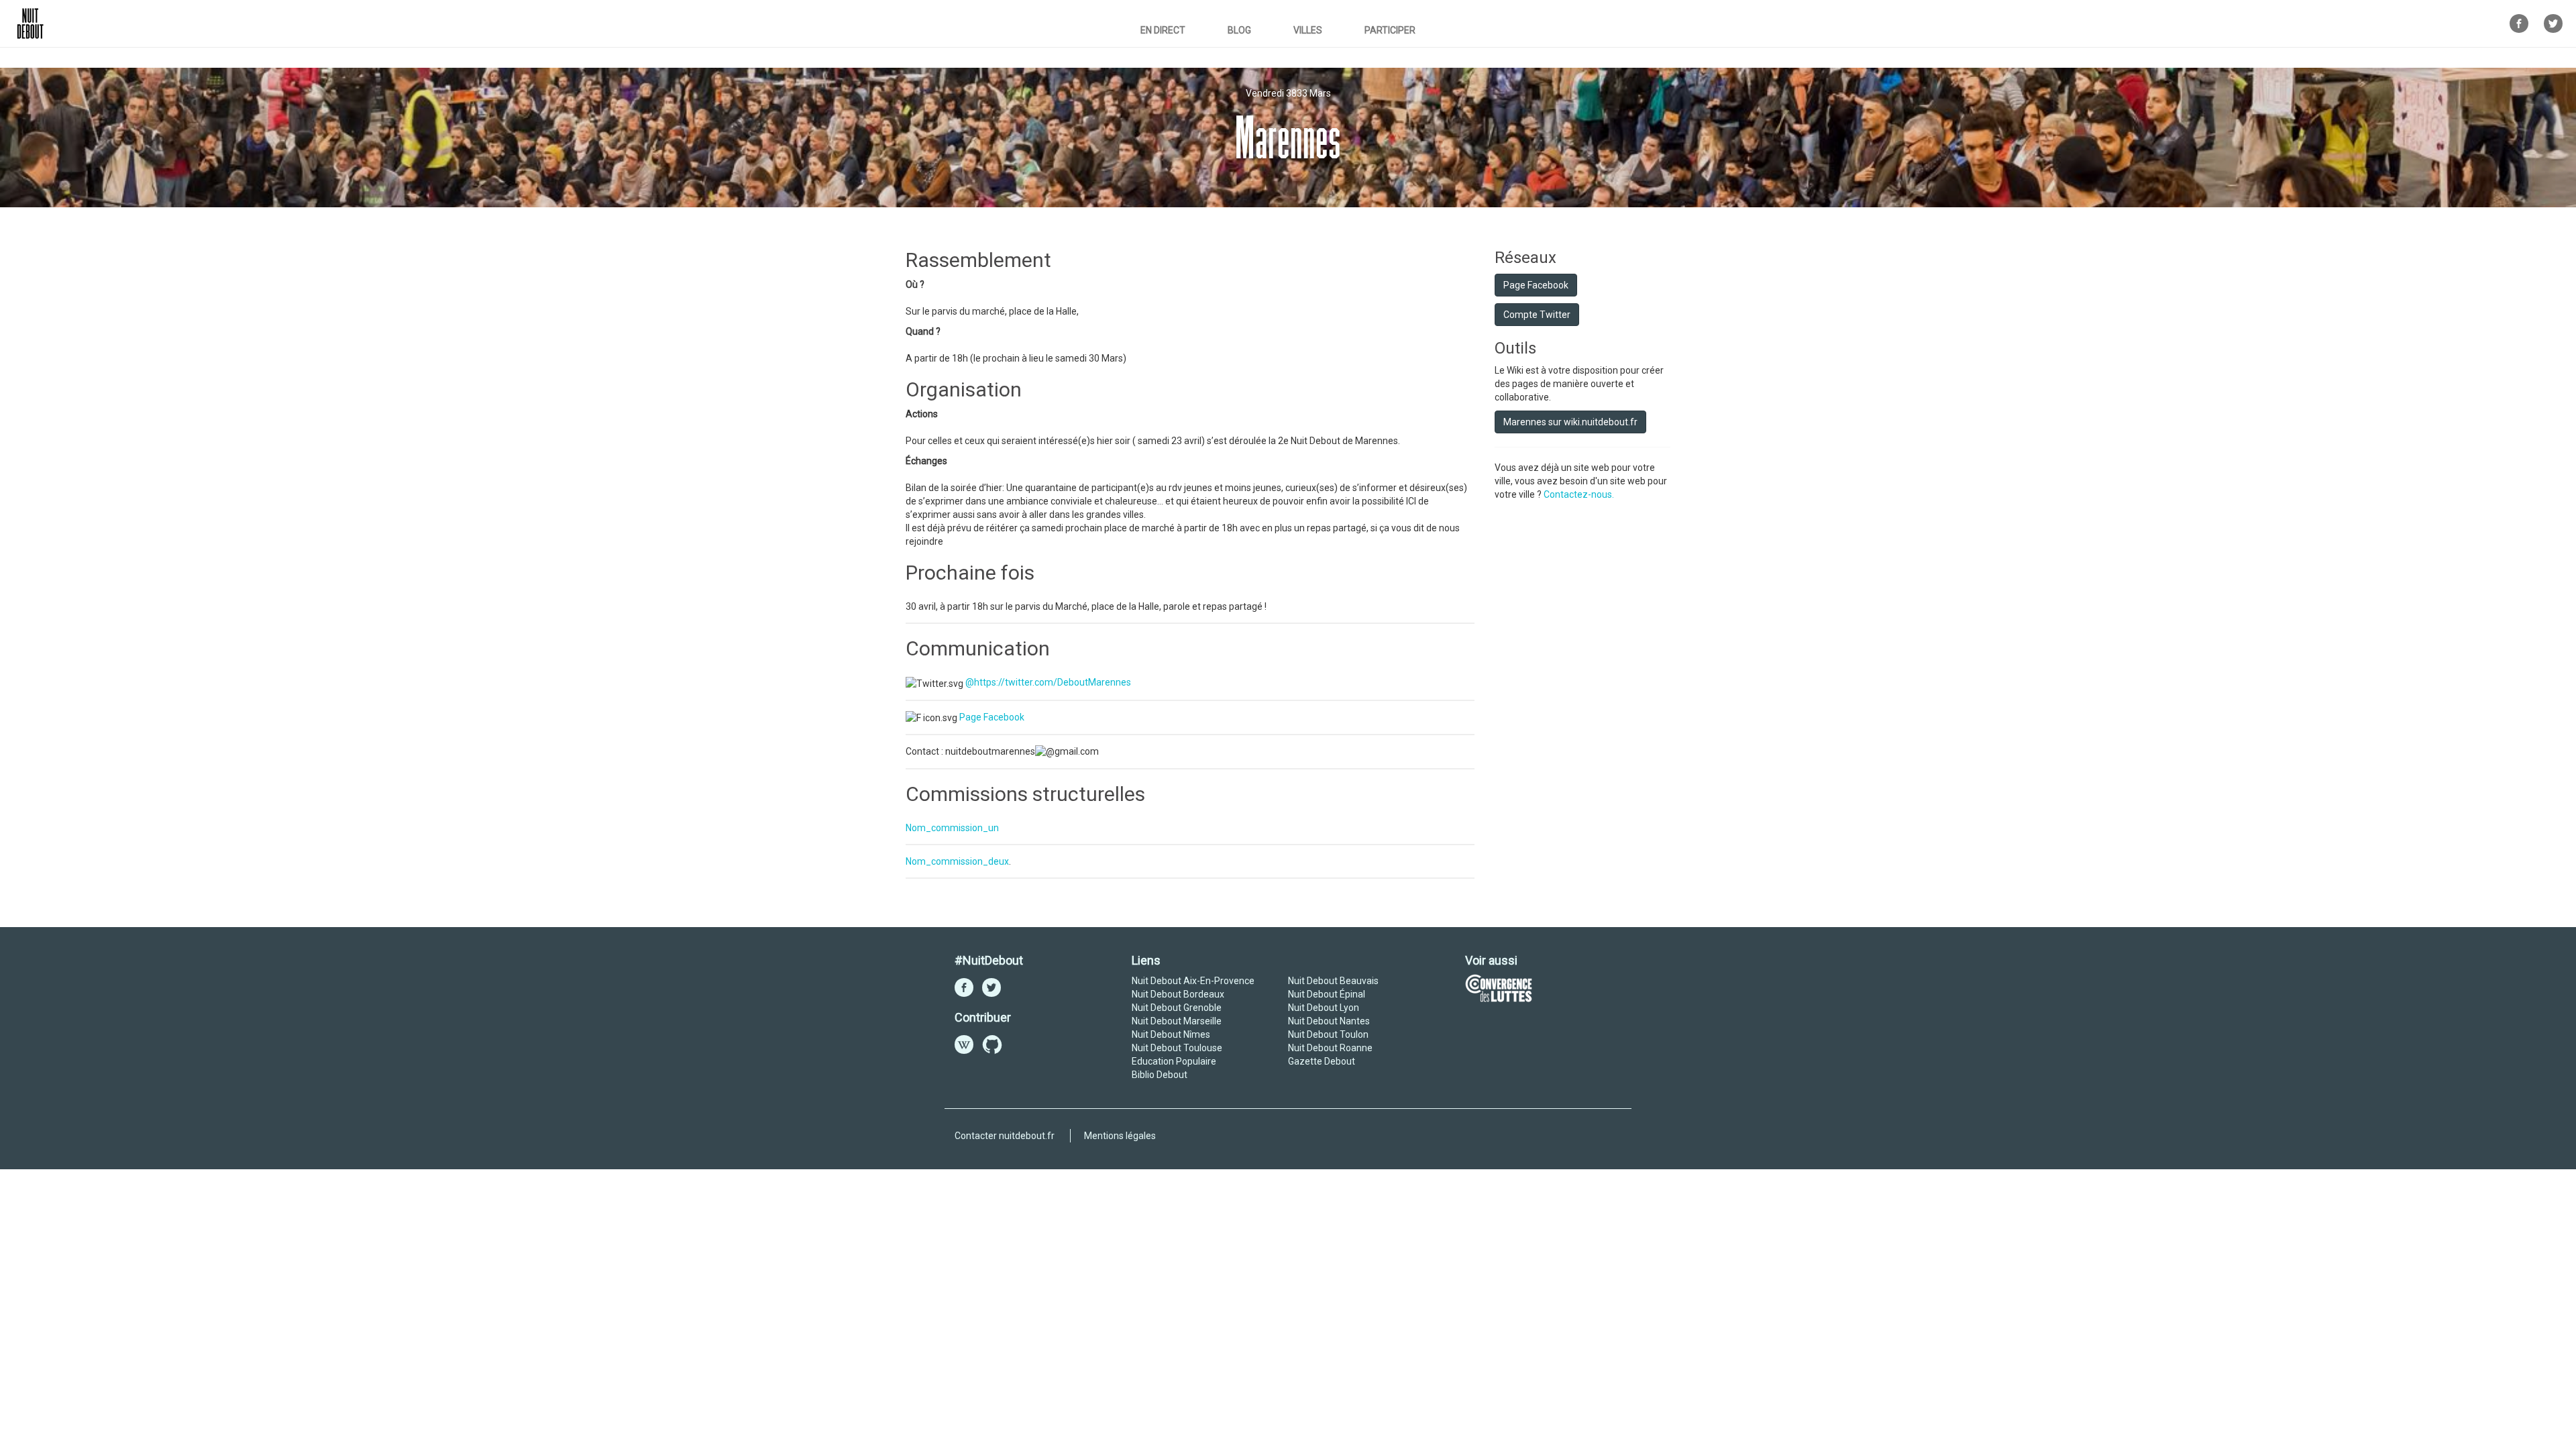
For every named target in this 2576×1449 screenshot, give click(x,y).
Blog (1239, 30)
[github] (992, 1048)
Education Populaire (1174, 1061)
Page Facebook (992, 717)
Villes (1308, 30)
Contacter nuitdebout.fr (1005, 1136)
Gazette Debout (1322, 1061)
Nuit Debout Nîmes (1171, 1034)
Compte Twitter (1537, 315)
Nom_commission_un (952, 828)
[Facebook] (2519, 26)
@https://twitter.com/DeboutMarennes (1048, 682)
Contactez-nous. (1579, 494)
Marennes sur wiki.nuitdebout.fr (1570, 422)
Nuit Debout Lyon (1324, 1008)
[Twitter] (2553, 26)
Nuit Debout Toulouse (1177, 1048)
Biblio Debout (1160, 1075)
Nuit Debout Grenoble (1177, 1008)
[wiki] (964, 1048)
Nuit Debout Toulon (1328, 1034)
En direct (1163, 30)
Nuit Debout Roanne (1330, 1048)
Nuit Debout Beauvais (1333, 981)
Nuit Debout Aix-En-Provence (1193, 981)
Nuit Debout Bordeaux (1178, 994)
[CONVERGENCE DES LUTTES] (1499, 987)
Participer (1390, 30)
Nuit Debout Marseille (1177, 1021)
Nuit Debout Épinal (1327, 994)
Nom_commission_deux (957, 861)
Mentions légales (1120, 1136)
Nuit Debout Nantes (1329, 1021)
